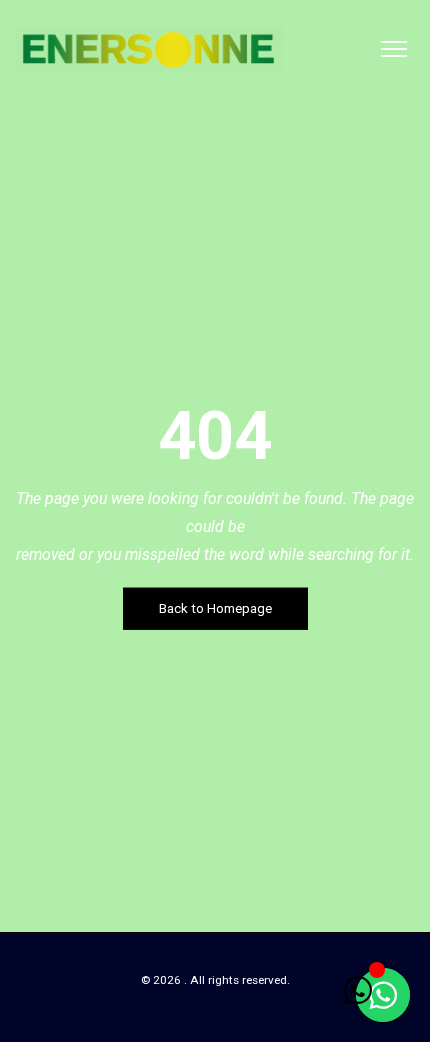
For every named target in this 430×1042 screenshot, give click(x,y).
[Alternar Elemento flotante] (357, 989)
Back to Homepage (215, 608)
